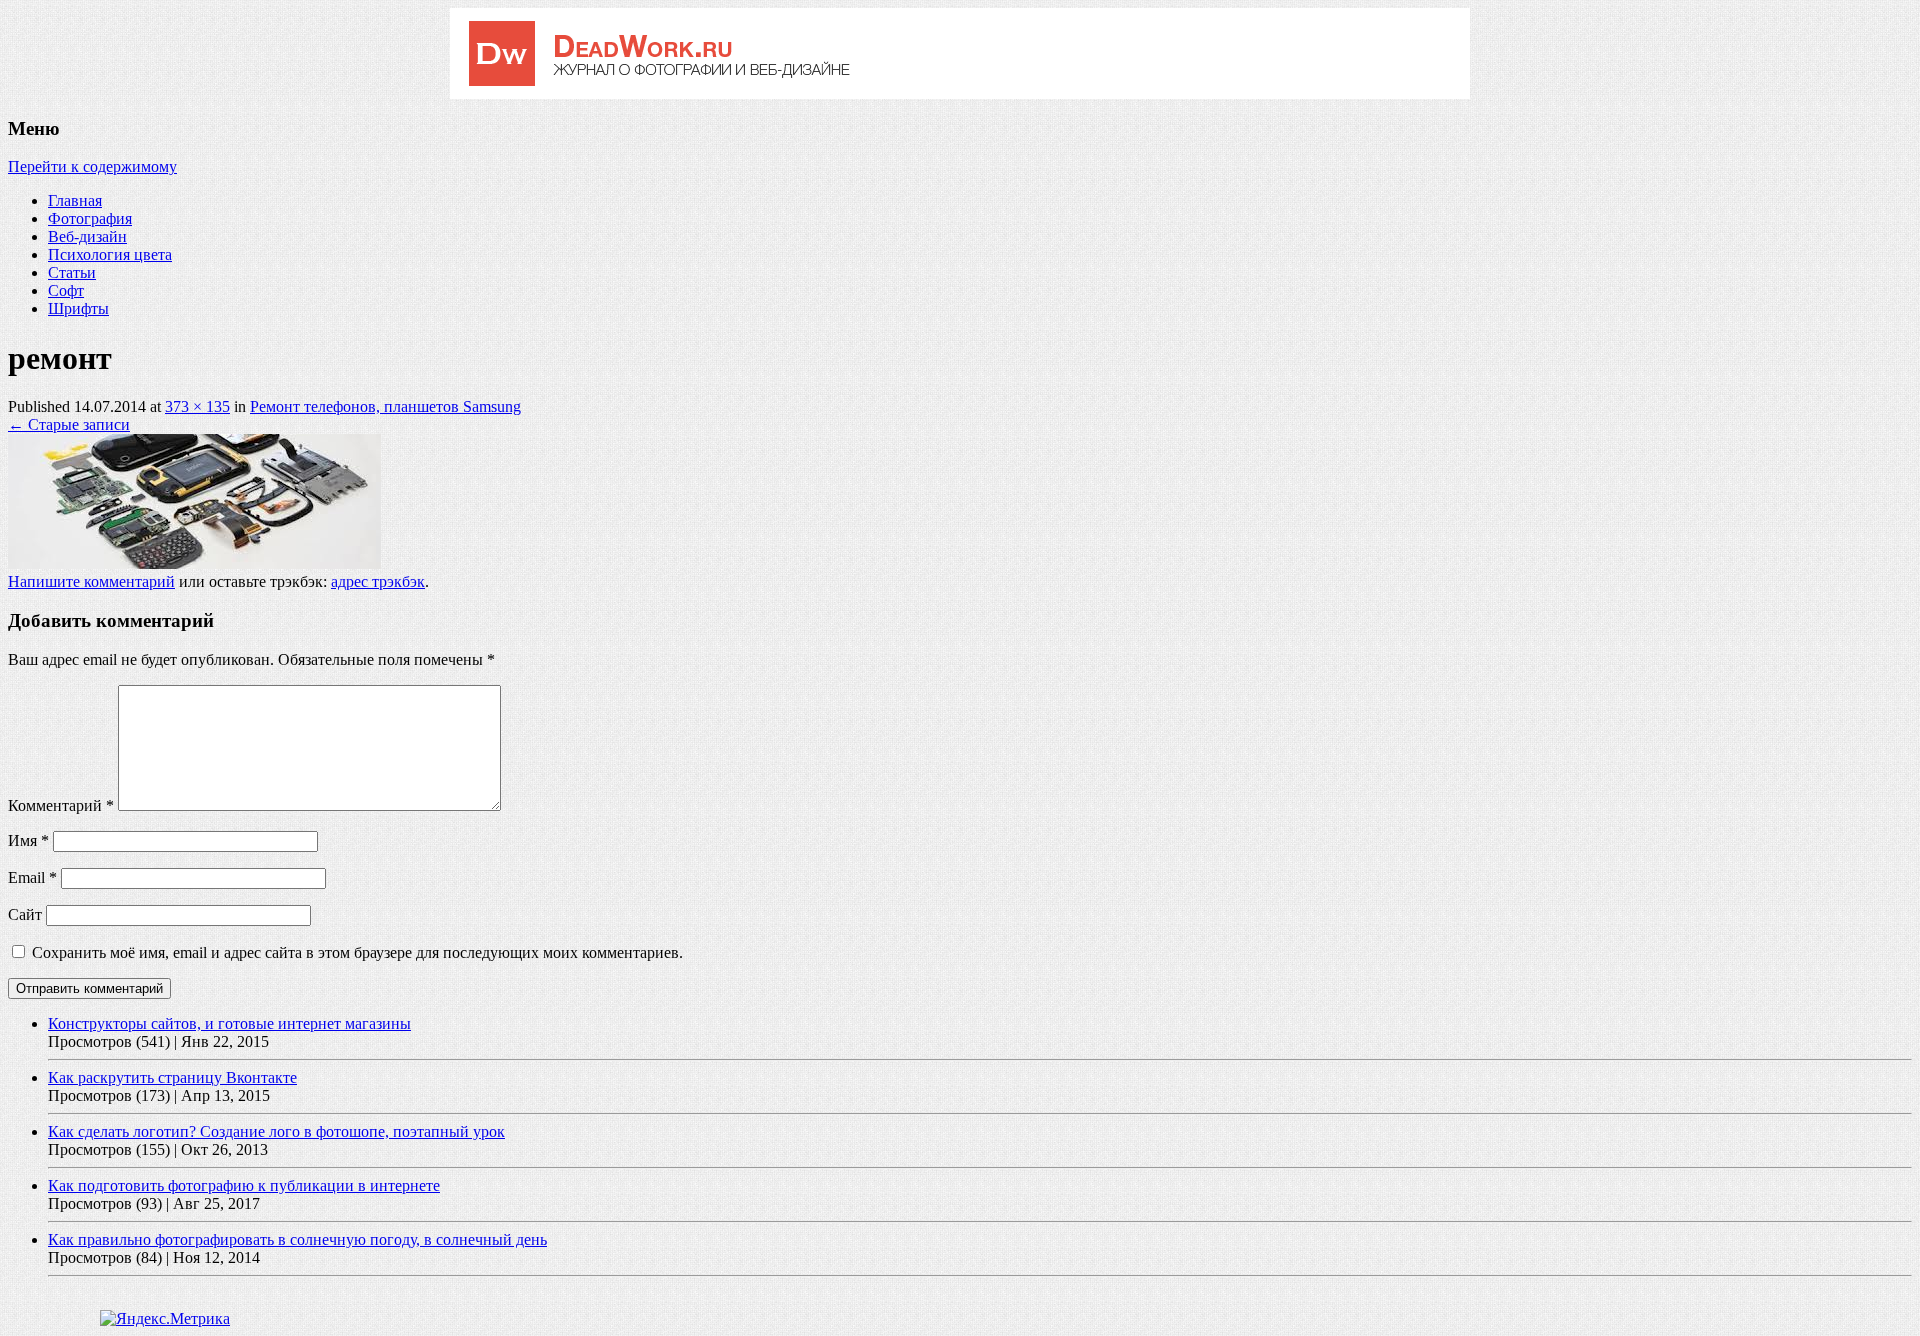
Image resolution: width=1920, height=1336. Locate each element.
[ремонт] (194, 563)
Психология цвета (110, 254)
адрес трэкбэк (378, 581)
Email (32, 877)
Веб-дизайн (87, 236)
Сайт (25, 914)
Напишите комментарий (91, 581)
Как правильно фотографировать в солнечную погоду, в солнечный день (297, 1239)
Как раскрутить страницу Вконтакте (172, 1077)
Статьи (72, 272)
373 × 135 (197, 406)
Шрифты (78, 308)
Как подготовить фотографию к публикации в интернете (244, 1185)
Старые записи (69, 424)
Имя (28, 840)
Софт (66, 290)
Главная (75, 200)
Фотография (90, 218)
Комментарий (61, 805)
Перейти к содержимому (92, 166)
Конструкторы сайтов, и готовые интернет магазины (229, 1023)
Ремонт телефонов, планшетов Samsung (385, 406)
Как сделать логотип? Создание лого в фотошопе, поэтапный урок (276, 1131)
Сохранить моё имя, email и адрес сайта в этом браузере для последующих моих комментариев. (357, 952)
